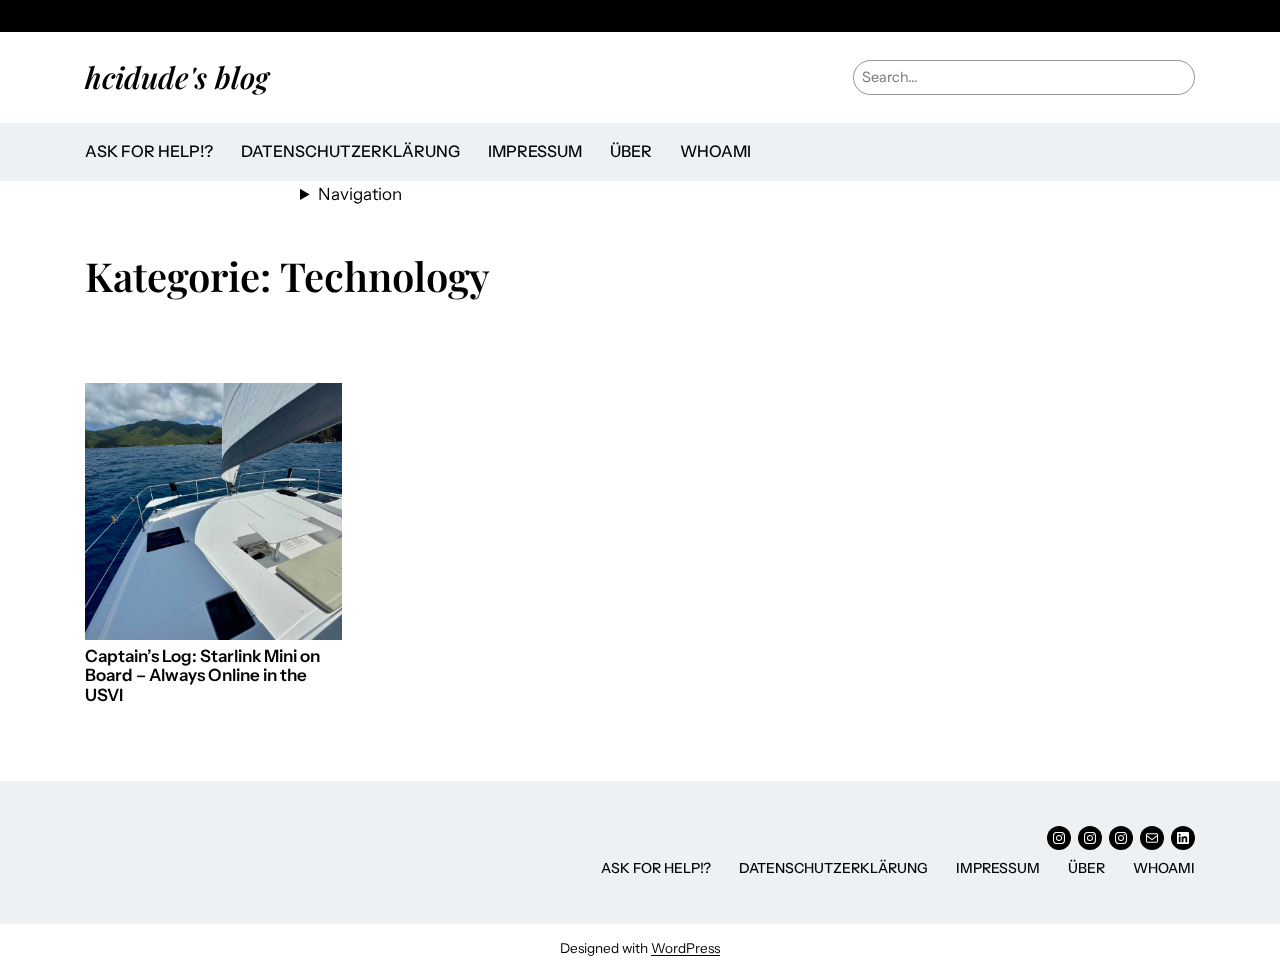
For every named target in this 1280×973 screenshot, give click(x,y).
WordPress (685, 948)
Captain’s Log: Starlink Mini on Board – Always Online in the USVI (202, 676)
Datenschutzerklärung (350, 151)
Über (631, 151)
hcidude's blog (177, 76)
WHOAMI (715, 151)
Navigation (360, 194)
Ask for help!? (149, 151)
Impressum (535, 151)
